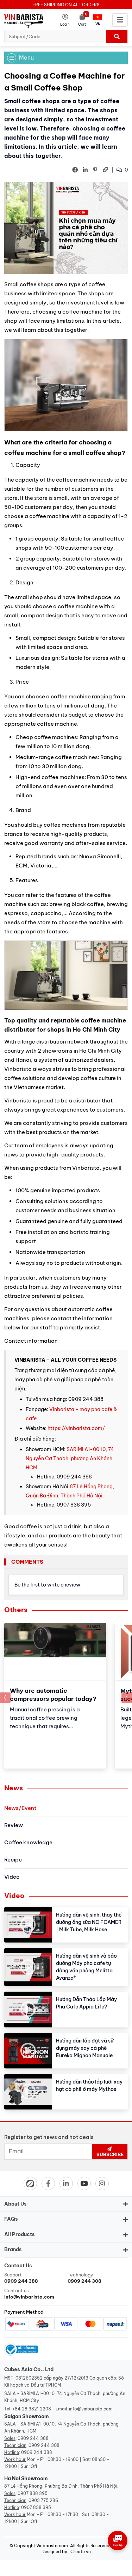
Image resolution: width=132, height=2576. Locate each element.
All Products (20, 2234)
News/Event (20, 1808)
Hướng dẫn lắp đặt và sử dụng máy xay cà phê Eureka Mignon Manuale (85, 2048)
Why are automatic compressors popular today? (53, 1695)
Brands (13, 2249)
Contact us (29, 2294)
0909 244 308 (44, 2445)
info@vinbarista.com (91, 2409)
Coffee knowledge (28, 1842)
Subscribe (110, 2154)
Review (14, 1825)
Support (21, 2278)
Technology (84, 2278)
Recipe (13, 1860)
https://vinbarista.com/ (76, 1428)
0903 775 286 (43, 2500)
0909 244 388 (33, 2438)
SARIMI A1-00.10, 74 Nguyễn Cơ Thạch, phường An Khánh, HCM (70, 1458)
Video (12, 1877)
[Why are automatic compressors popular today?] (55, 1652)
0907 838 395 (33, 2493)
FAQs (11, 2219)
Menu (26, 58)
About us (15, 2204)
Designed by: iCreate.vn (66, 2552)
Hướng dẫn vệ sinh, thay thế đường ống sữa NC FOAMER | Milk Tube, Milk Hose (89, 1922)
